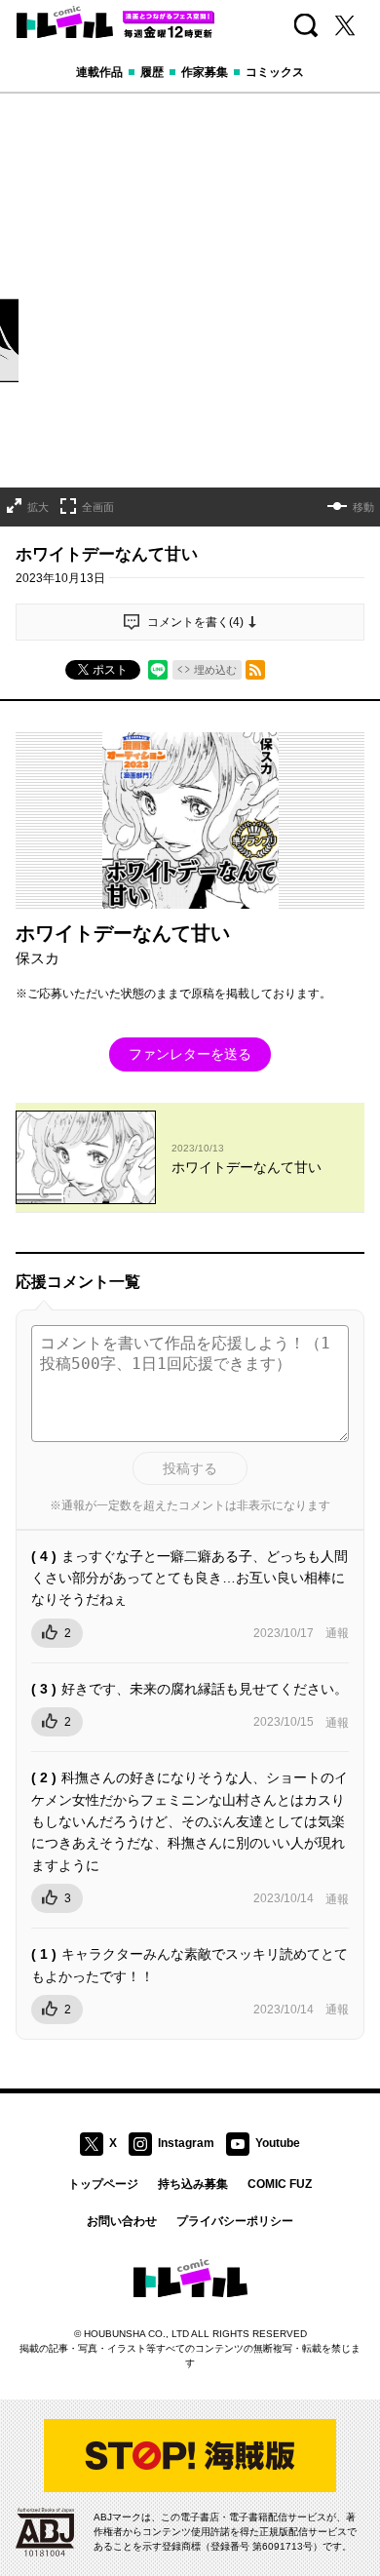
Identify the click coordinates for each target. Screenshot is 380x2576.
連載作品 (99, 72)
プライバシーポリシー (235, 2221)
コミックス (275, 72)
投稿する (190, 1468)
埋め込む (215, 670)
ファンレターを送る (190, 1054)
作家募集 (205, 72)
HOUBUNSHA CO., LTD (136, 2334)
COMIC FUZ (280, 2184)
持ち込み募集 (193, 2184)
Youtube (278, 2143)
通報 (337, 1633)
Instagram (186, 2143)
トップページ (103, 2184)
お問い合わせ (122, 2221)
